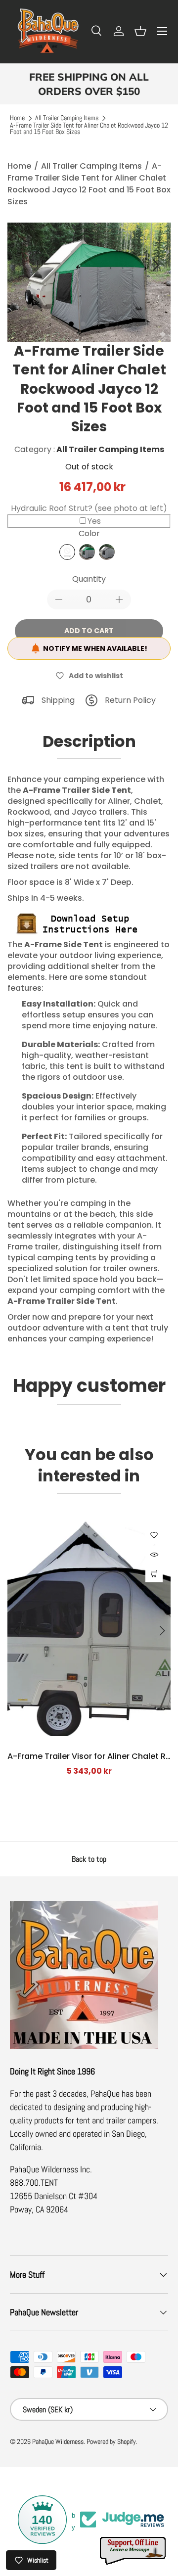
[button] (140, 31)
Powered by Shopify (111, 2442)
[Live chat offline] (133, 2551)
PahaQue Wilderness (58, 2442)
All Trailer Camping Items (67, 118)
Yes (94, 521)
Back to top (89, 1859)
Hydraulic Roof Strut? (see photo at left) (89, 508)
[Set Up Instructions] (82, 914)
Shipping (58, 700)
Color (89, 533)
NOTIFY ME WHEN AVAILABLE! (95, 648)
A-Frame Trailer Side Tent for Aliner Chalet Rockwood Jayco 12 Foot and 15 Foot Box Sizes (89, 129)
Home (17, 118)
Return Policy (130, 700)
